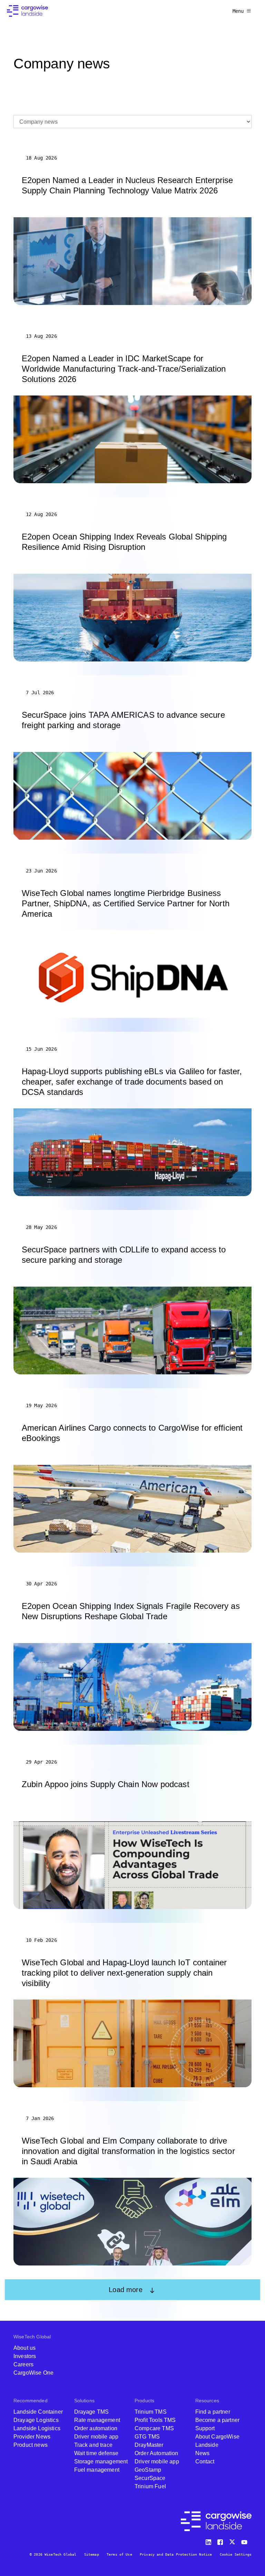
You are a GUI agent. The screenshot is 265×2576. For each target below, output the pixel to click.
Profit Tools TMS (155, 2420)
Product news (31, 2445)
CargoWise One (33, 2373)
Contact (205, 2461)
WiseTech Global (32, 2337)
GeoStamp (148, 2470)
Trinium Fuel (150, 2486)
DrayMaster (149, 2445)
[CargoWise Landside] (27, 11)
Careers (23, 2364)
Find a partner (213, 2412)
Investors (25, 2356)
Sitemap (92, 2554)
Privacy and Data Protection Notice (176, 2554)
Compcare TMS (154, 2428)
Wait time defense (96, 2453)
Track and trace (93, 2445)
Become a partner (218, 2420)
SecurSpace (150, 2478)
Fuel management (97, 2470)
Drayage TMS (92, 2412)
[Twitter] (233, 2541)
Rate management (97, 2420)
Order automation (96, 2428)
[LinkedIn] (209, 2541)
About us (24, 2348)
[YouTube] (246, 2541)
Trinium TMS (151, 2412)
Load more (125, 2290)
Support (205, 2428)
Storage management (101, 2461)
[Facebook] (221, 2541)
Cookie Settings (236, 2554)
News (203, 2453)
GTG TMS (147, 2437)
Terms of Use (119, 2554)
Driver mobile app (96, 2437)
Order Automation (156, 2453)
